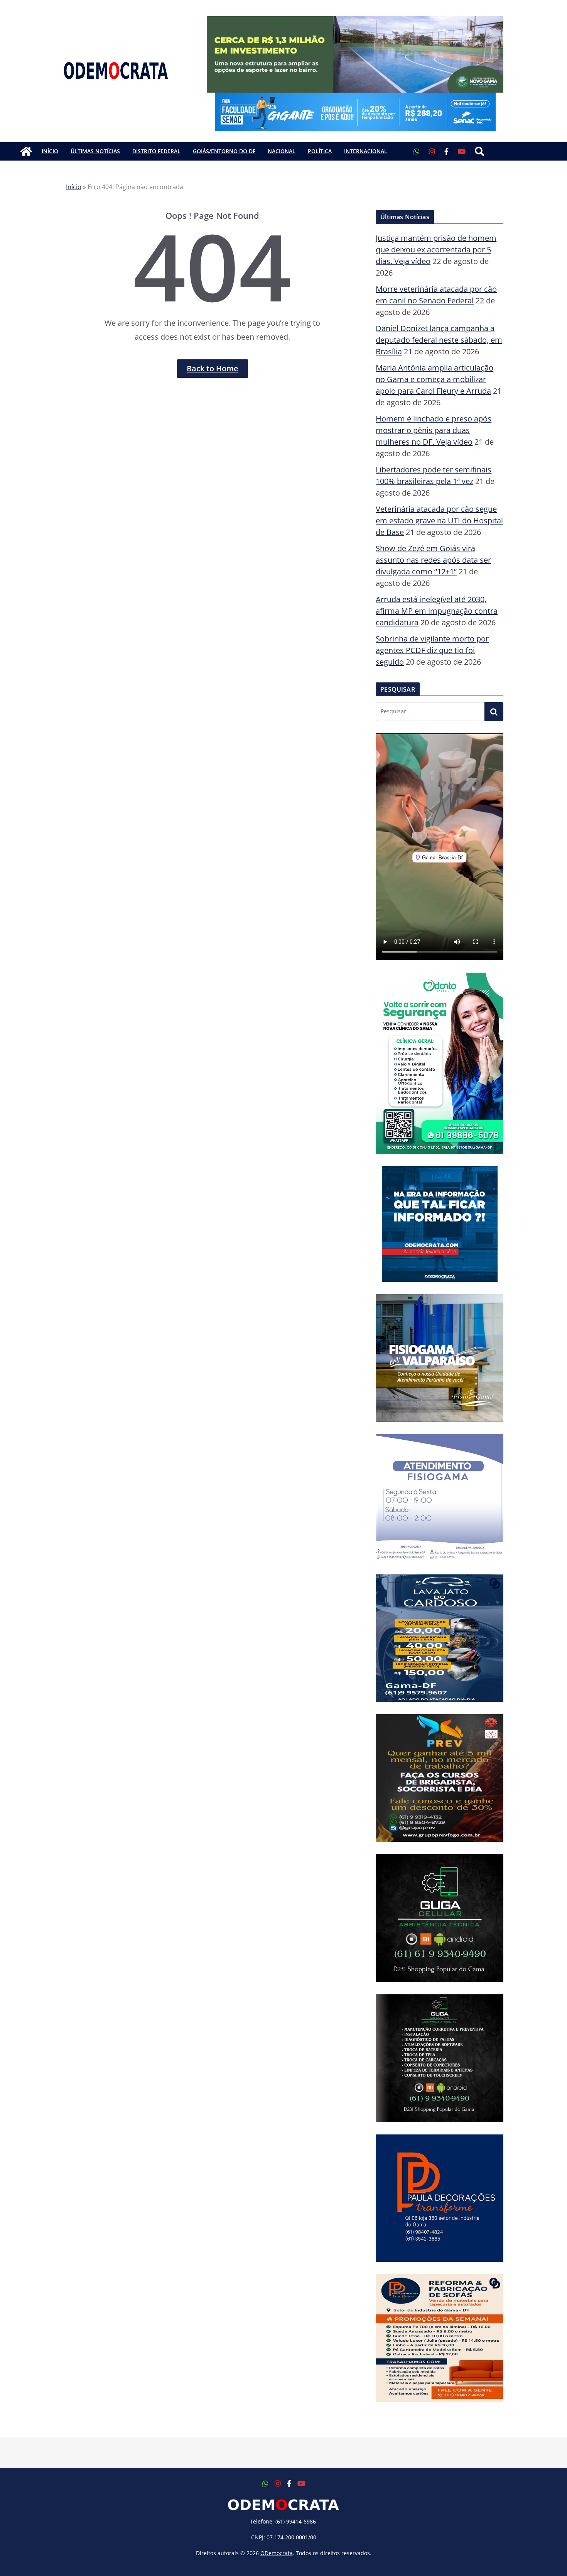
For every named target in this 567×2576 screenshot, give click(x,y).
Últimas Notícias (95, 151)
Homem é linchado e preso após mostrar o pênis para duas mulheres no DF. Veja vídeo (434, 430)
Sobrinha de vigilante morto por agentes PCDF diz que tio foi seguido (432, 650)
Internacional (366, 151)
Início (50, 151)
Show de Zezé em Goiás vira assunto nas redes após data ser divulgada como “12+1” (433, 560)
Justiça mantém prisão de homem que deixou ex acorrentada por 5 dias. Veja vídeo (436, 250)
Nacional (282, 151)
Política (320, 151)
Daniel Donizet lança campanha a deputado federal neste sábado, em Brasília (439, 340)
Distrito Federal (156, 151)
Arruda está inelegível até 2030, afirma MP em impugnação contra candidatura (437, 611)
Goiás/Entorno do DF (224, 151)
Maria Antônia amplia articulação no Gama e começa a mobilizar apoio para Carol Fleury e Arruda (435, 379)
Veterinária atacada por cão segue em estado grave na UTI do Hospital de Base (439, 520)
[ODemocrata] (26, 151)
